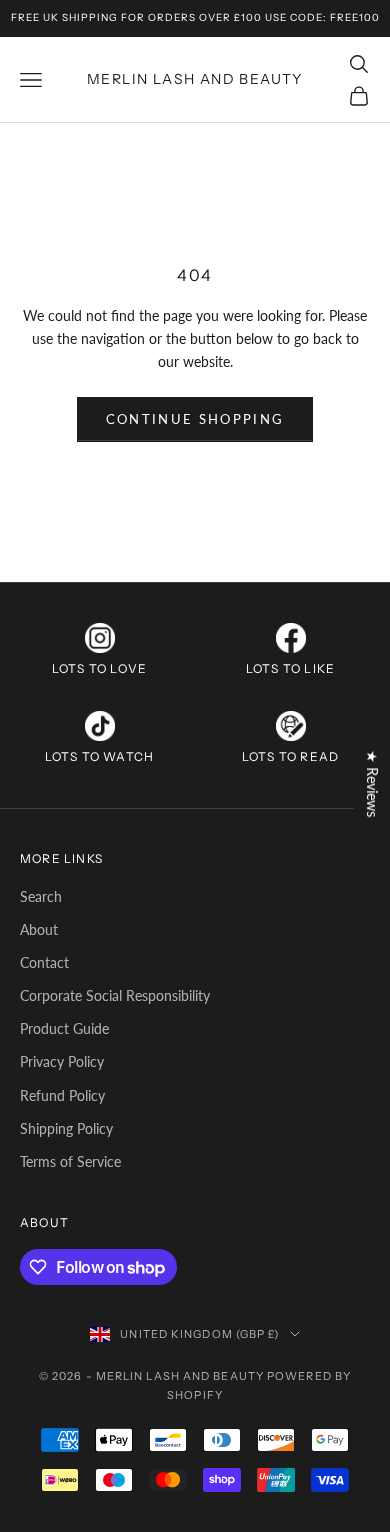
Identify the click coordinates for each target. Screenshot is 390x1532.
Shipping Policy (66, 1128)
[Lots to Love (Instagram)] (100, 638)
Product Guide (64, 1028)
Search (41, 896)
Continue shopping (195, 419)
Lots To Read (290, 756)
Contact (44, 962)
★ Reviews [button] (372, 783)
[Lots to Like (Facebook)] (291, 638)
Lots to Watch (100, 756)
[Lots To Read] (291, 726)
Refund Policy (62, 1095)
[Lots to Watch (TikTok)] (100, 726)
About (39, 929)
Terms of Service (70, 1161)
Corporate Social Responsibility (115, 995)
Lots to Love (99, 668)
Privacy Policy (62, 1061)
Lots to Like (290, 668)
